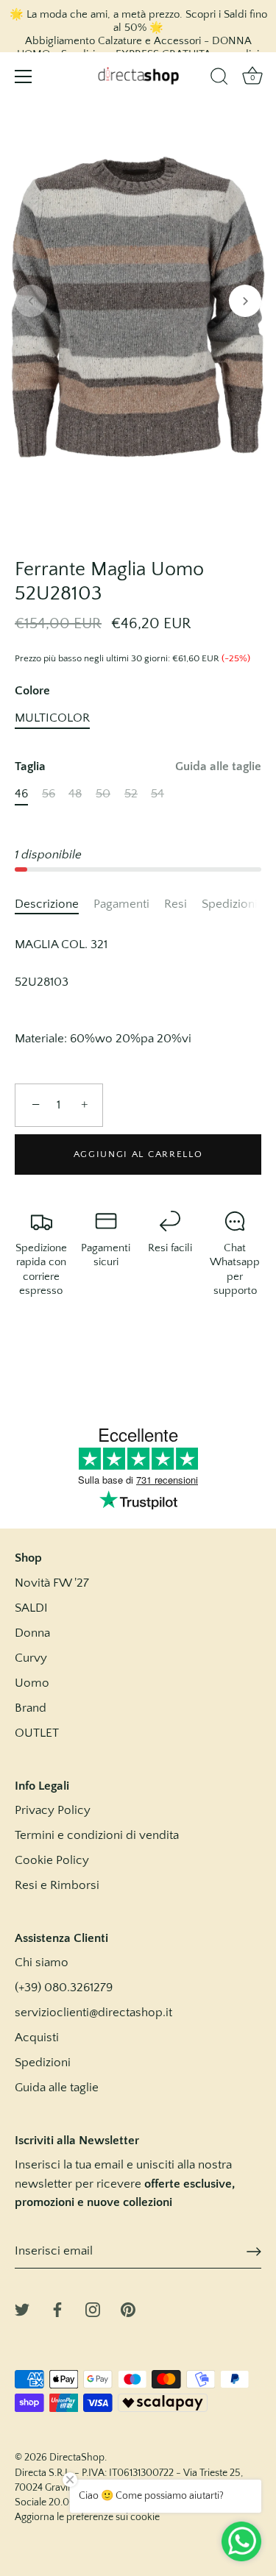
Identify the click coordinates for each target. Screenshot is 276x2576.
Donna (32, 1633)
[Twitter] (22, 2308)
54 (158, 794)
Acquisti (37, 2038)
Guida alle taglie (218, 766)
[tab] (54, 905)
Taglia (138, 766)
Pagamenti (121, 904)
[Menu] (24, 77)
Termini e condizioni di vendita (97, 1835)
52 (131, 794)
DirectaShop (77, 2458)
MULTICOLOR (52, 718)
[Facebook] (57, 2308)
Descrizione (47, 904)
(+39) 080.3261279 (64, 1988)
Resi (176, 904)
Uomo (32, 1683)
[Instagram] (93, 2308)
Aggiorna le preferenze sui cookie (87, 2517)
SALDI (31, 1608)
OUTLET (37, 1733)
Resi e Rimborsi (57, 1885)
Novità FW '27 (52, 1583)
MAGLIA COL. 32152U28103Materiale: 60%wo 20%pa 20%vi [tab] (103, 992)
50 (103, 794)
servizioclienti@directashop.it (93, 2013)
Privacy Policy (53, 1810)
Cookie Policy (52, 1860)
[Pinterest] (128, 2308)
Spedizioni (230, 904)
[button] (31, 301)
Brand (31, 1708)
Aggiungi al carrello (138, 1154)
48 (75, 794)
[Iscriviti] (254, 2252)
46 (21, 794)
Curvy (31, 1658)
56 (49, 794)
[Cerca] (219, 79)
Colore (32, 691)
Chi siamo (42, 1963)
